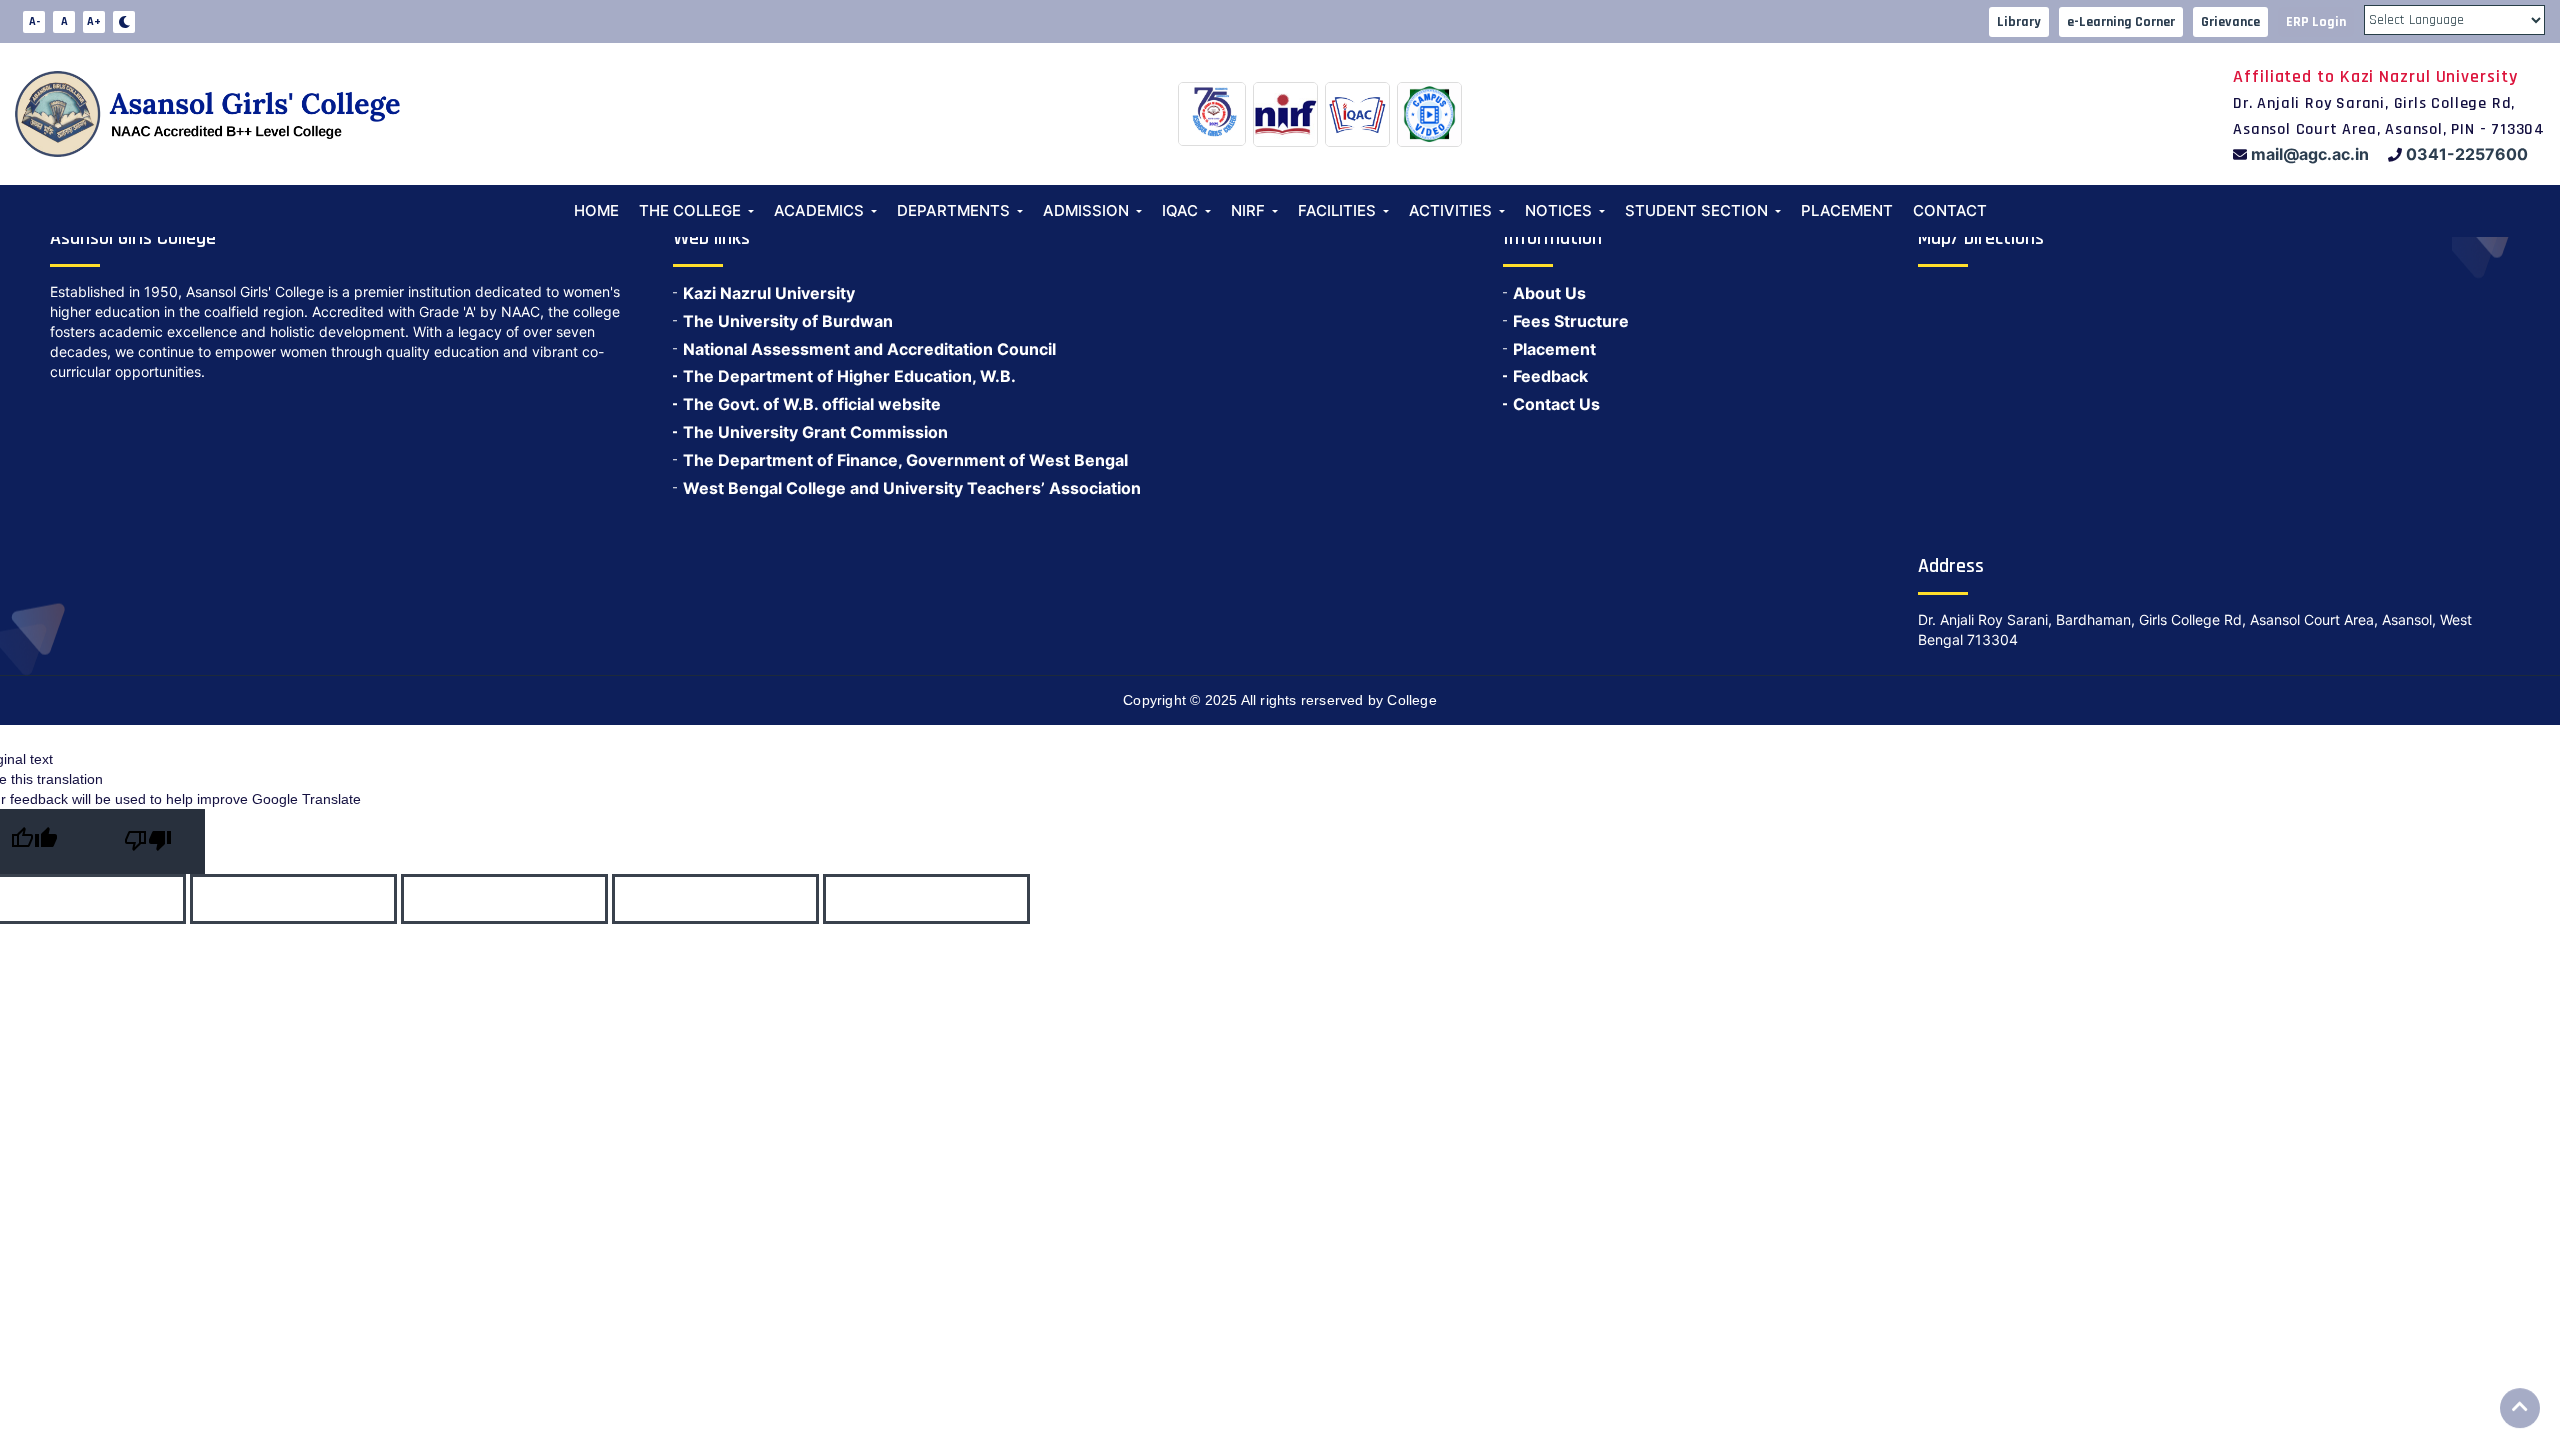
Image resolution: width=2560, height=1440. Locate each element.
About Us (1549, 293)
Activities (1450, 210)
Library (2019, 22)
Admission (1086, 210)
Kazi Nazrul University (769, 293)
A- (34, 21)
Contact (1950, 210)
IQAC (1180, 210)
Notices (1558, 210)
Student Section (1696, 210)
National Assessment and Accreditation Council (869, 349)
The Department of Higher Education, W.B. (849, 376)
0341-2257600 (2467, 154)
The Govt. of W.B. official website (812, 404)
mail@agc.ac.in (2310, 154)
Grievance (2230, 22)
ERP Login (2316, 22)
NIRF (1248, 210)
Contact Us (1556, 404)
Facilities (1337, 210)
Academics (819, 210)
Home (596, 210)
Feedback (1550, 376)
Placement (1847, 210)
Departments (953, 210)
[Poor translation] (148, 841)
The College (690, 210)
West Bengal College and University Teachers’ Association (912, 488)
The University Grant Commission (815, 432)
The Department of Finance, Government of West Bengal (905, 460)
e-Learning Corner (2121, 22)
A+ (94, 21)
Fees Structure (1571, 321)
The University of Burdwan (788, 321)
